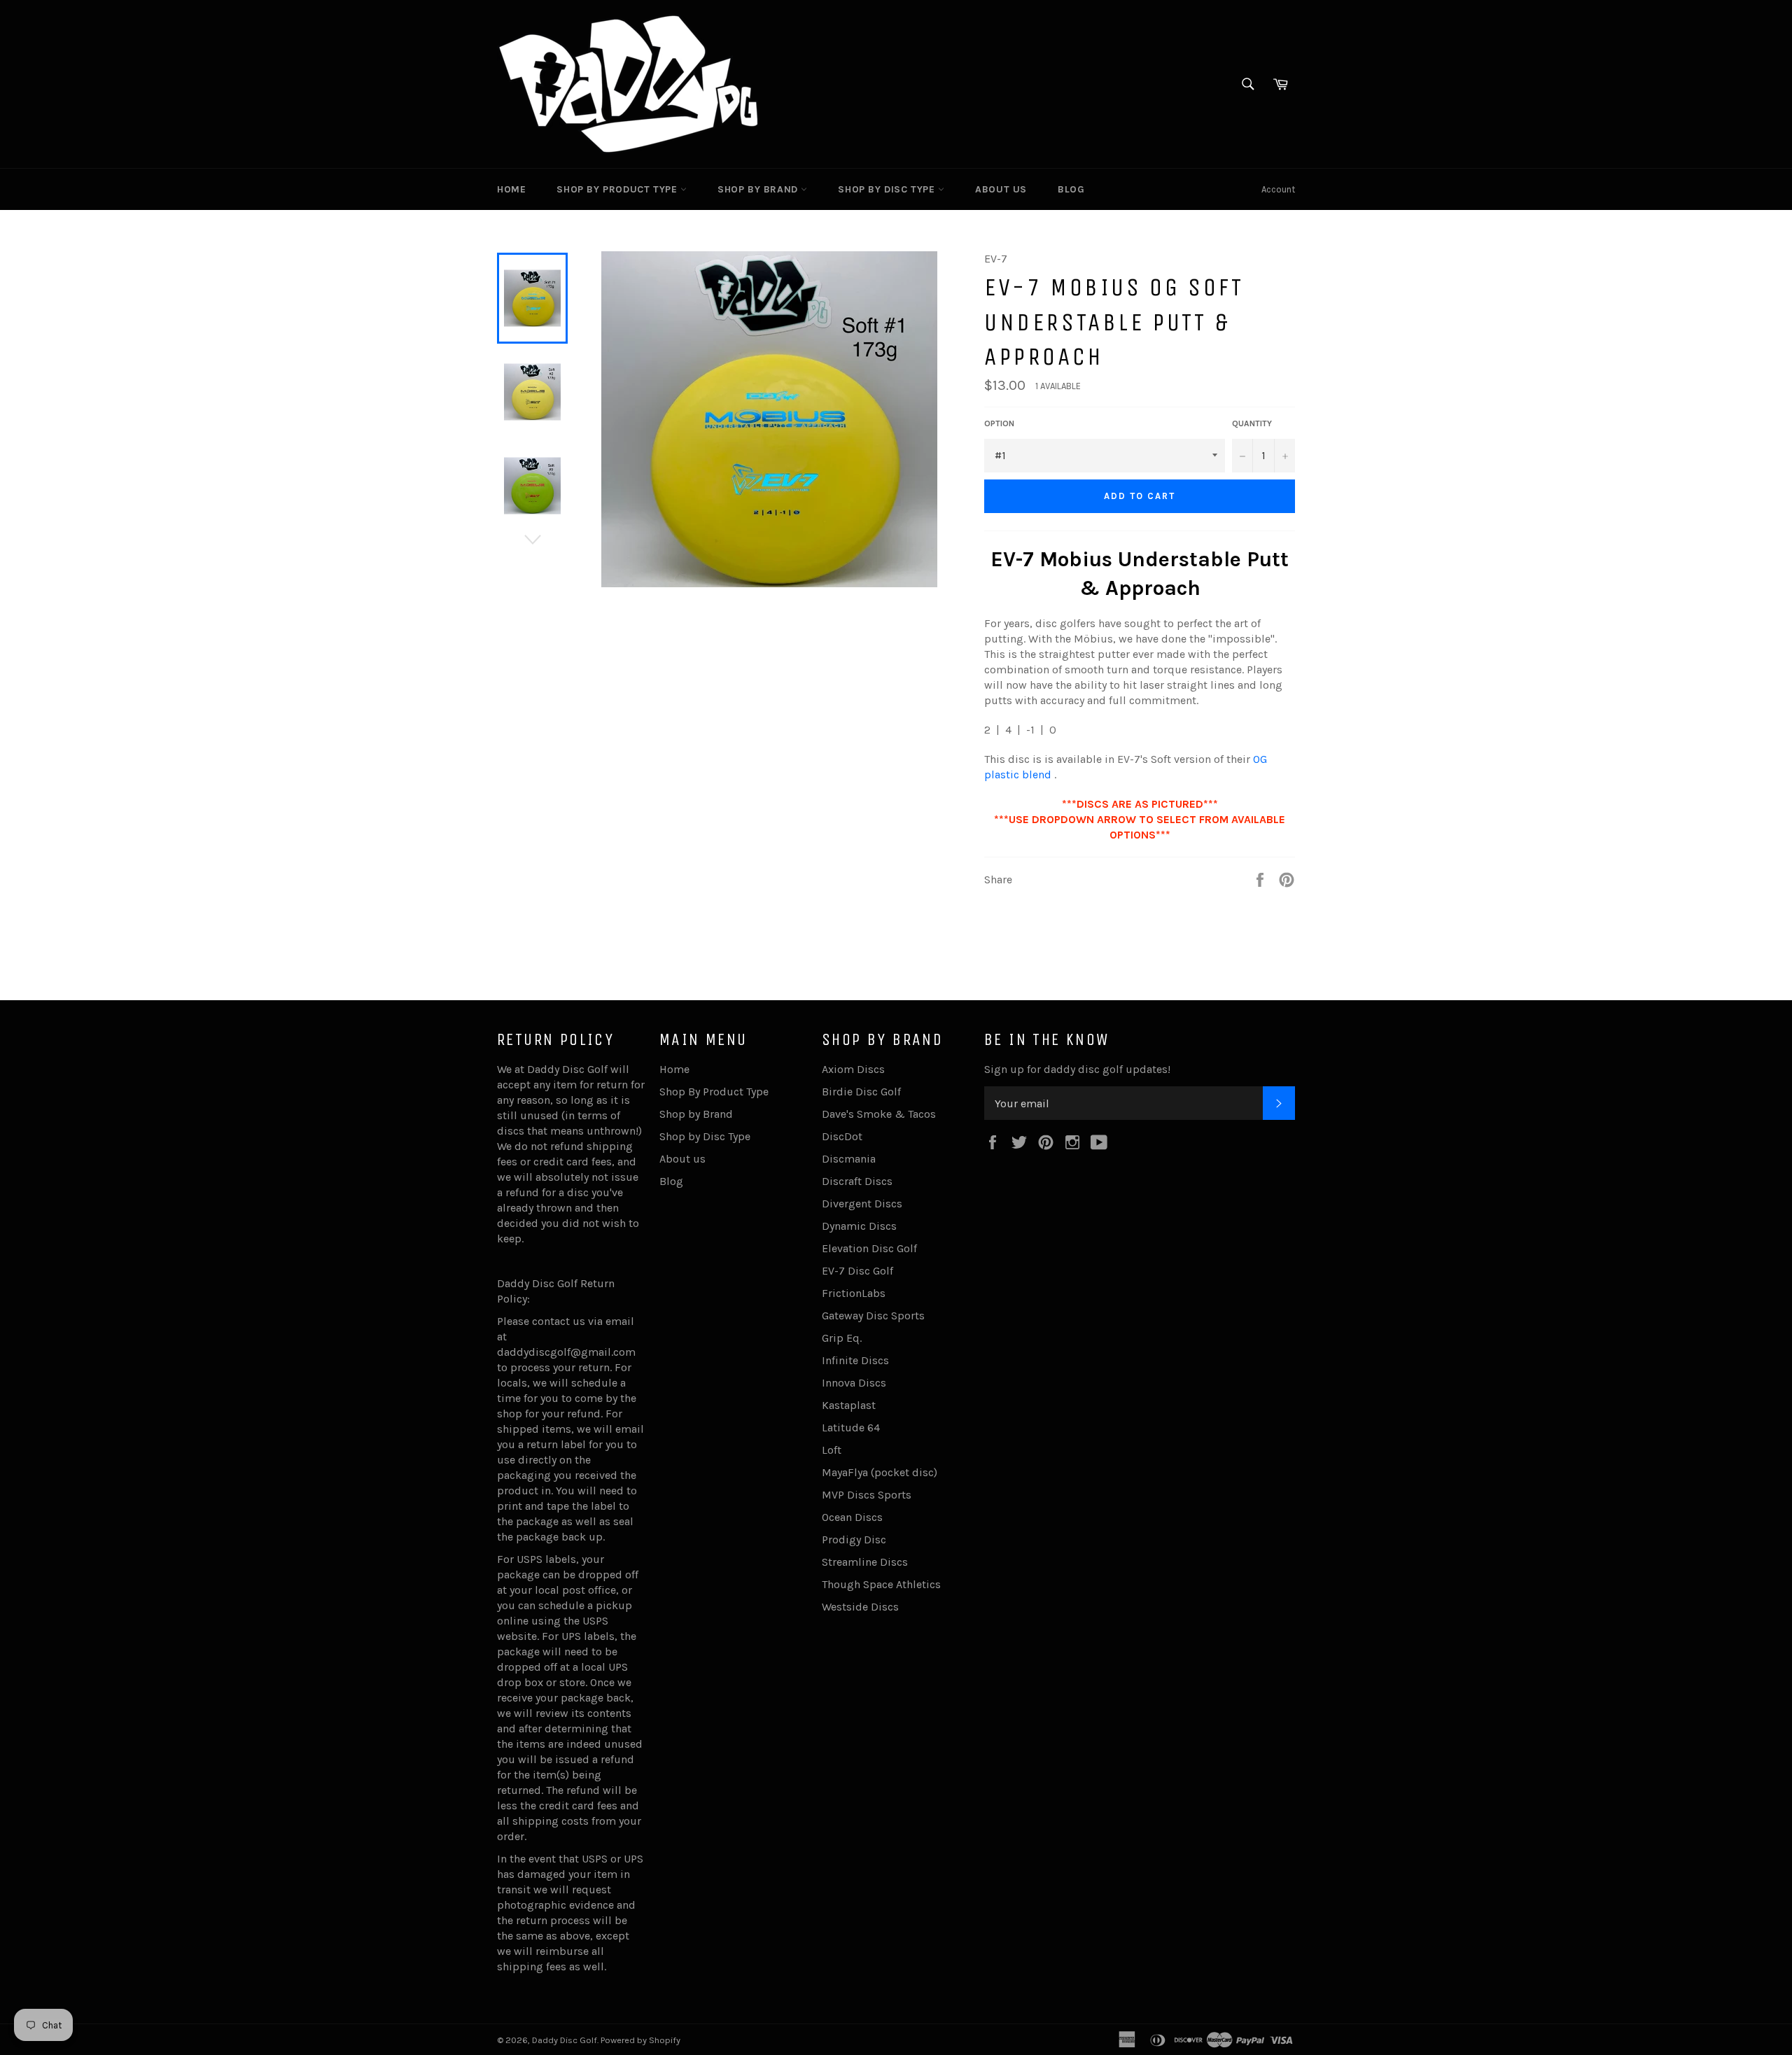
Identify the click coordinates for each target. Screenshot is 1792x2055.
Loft (832, 1450)
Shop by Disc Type (888, 189)
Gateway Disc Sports (873, 1316)
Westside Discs (860, 1607)
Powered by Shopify (640, 2040)
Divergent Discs (862, 1204)
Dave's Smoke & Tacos (879, 1114)
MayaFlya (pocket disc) (880, 1472)
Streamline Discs (865, 1562)
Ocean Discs (852, 1517)
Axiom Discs (853, 1069)
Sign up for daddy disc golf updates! (1077, 1069)
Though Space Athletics (881, 1584)
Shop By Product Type (618, 189)
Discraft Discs (857, 1181)
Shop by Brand (759, 189)
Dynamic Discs (859, 1226)
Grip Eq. (842, 1338)
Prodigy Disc (854, 1540)
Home (511, 189)
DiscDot (842, 1136)
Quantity (1252, 423)
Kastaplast (849, 1405)
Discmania (849, 1159)
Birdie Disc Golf (861, 1092)
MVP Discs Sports (867, 1495)
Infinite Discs (855, 1360)
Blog (1071, 189)
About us (1001, 189)
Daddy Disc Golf (565, 2040)
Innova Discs (854, 1383)
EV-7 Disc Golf (857, 1271)
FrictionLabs (854, 1293)
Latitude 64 (851, 1428)
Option (999, 423)
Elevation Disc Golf (869, 1248)
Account (1278, 189)
